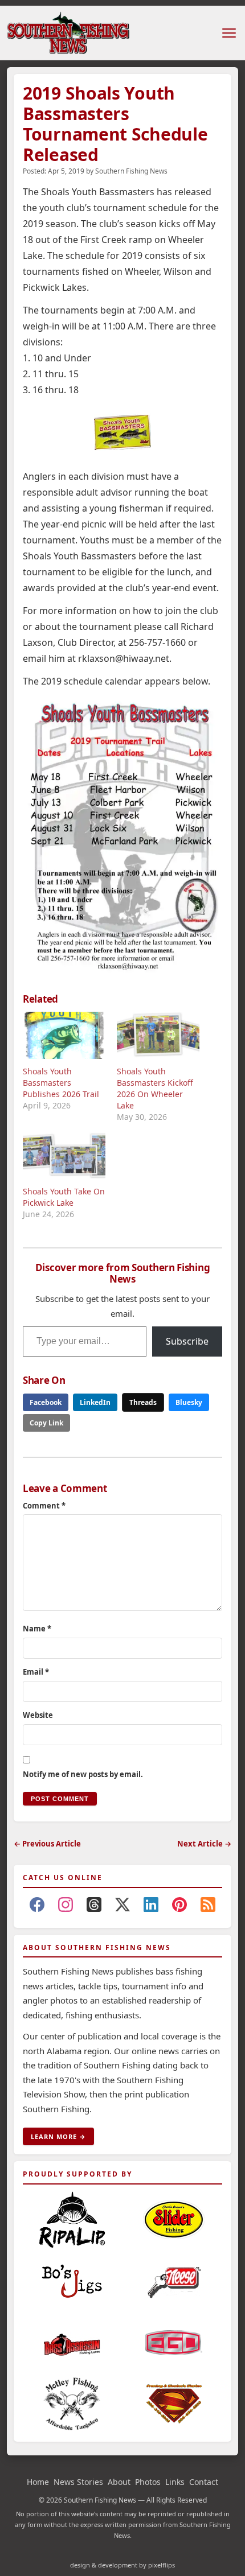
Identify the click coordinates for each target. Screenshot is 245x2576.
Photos (148, 2482)
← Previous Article (47, 1844)
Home (38, 2482)
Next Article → (204, 1844)
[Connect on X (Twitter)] (122, 1907)
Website (38, 1715)
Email (36, 1672)
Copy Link (46, 1423)
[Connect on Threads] (94, 1907)
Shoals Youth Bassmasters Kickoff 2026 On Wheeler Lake (155, 1088)
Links (175, 2482)
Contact (204, 2482)
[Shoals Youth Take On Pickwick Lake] (64, 1155)
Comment (44, 1506)
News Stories (78, 2482)
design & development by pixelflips (122, 2565)
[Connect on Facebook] (37, 1907)
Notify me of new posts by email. (83, 1774)
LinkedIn (95, 1402)
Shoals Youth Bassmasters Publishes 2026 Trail (61, 1083)
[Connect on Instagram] (66, 1907)
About (119, 2482)
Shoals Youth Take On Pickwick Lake (64, 1197)
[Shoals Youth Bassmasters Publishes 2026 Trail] (64, 1035)
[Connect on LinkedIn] (151, 1907)
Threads (143, 1402)
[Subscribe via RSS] (208, 1907)
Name (37, 1629)
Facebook (46, 1402)
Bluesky (189, 1402)
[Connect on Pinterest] (179, 1907)
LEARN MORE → (58, 2136)
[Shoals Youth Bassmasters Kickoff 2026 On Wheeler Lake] (158, 1035)
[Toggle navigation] (229, 33)
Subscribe (187, 1341)
